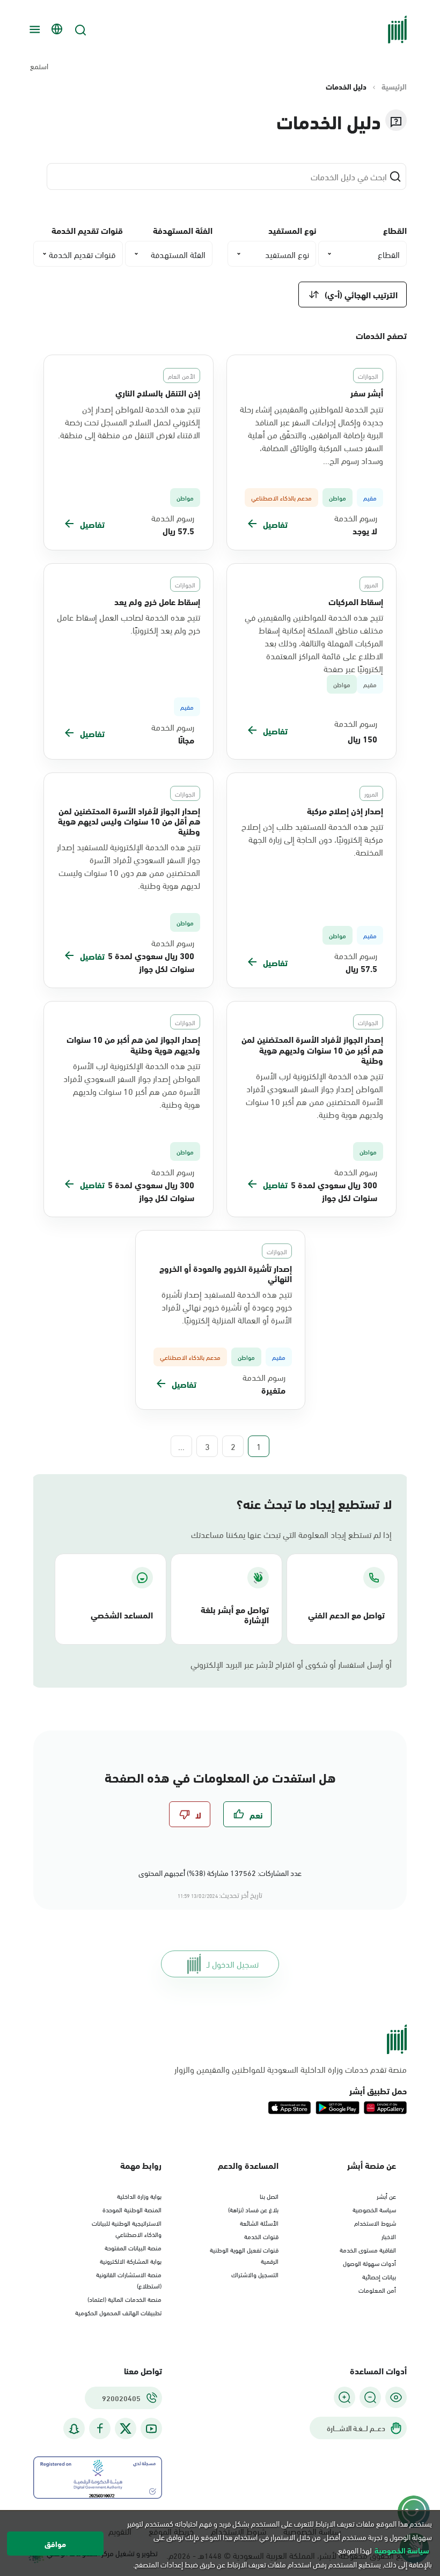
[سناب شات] (74, 2429)
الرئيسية (394, 86)
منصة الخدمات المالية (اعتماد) (124, 2299)
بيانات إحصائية (379, 2276)
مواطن (342, 684)
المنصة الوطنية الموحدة (132, 2209)
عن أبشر (386, 2196)
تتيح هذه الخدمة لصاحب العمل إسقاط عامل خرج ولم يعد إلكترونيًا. (129, 623)
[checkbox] (247, 1814)
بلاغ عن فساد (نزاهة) (253, 2209)
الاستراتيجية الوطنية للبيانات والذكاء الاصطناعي (127, 2228)
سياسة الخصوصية (374, 2209)
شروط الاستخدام (375, 2222)
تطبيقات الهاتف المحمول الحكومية (118, 2312)
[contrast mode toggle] (396, 2397)
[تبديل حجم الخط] (370, 2397)
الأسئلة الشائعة (259, 2222)
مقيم (370, 684)
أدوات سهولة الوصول (369, 2263)
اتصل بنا (269, 2196)
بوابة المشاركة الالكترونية (131, 2261)
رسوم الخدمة (356, 518)
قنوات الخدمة (261, 2236)
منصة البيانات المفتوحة (133, 2247)
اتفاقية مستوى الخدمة (368, 2249)
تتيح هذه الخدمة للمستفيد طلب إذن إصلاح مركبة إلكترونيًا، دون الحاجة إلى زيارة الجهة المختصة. (312, 839)
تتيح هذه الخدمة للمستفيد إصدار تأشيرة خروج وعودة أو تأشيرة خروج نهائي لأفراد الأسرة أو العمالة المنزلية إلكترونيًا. (227, 1307)
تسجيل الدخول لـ (233, 1964)
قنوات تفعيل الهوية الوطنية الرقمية (244, 2255)
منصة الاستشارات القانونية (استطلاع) (129, 2280)
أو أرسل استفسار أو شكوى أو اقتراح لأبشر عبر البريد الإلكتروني (291, 1664)
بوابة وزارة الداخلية (139, 2196)
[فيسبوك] (100, 2429)
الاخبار (389, 2236)
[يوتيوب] (151, 2429)
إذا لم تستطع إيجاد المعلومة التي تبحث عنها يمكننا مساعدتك (291, 1534)
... (181, 1446)
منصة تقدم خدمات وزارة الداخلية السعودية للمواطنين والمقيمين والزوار (291, 2069)
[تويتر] (126, 2428)
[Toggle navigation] (33, 30)
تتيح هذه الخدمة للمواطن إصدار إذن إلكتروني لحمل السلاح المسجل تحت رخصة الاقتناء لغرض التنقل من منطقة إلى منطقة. (129, 422)
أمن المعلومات (377, 2290)
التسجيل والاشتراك (255, 2274)
